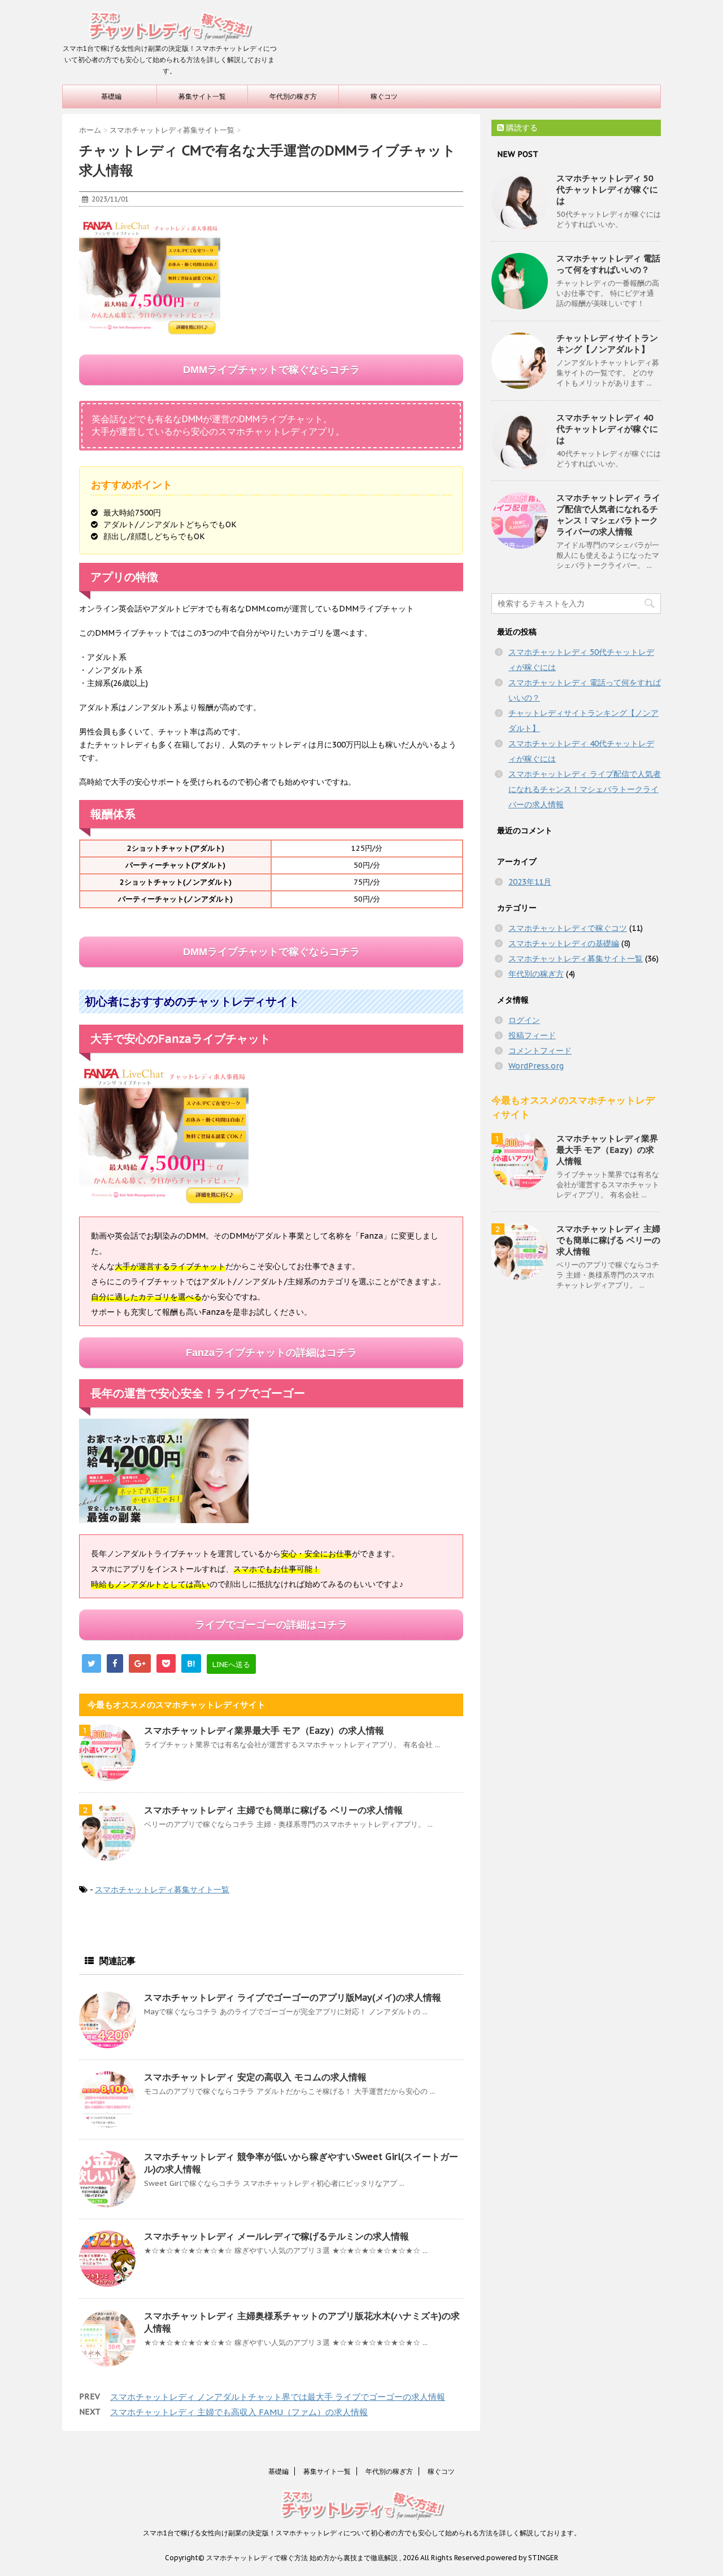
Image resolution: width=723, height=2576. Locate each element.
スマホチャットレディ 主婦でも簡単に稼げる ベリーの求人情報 (273, 1810)
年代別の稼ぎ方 (293, 96)
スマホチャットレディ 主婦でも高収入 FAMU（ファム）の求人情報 (239, 2412)
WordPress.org (536, 1066)
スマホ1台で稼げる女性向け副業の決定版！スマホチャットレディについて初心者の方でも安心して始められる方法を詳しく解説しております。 (362, 2533)
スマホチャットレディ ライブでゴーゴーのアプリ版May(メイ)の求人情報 (293, 1997)
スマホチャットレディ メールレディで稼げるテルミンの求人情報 (276, 2236)
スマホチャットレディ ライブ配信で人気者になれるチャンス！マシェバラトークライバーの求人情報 (608, 515)
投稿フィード (532, 1035)
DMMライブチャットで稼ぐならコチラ (271, 370)
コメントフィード (540, 1051)
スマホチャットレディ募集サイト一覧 (162, 1890)
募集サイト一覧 (202, 96)
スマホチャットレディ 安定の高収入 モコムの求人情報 (255, 2077)
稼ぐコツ (384, 96)
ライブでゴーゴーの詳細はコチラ (271, 1625)
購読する (521, 128)
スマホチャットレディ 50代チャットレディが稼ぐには (607, 189)
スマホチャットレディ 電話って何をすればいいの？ (608, 264)
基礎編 (111, 96)
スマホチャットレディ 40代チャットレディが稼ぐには (607, 429)
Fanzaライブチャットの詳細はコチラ (271, 1353)
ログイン (524, 1020)
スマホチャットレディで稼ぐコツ (568, 928)
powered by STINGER (522, 2558)
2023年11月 (530, 882)
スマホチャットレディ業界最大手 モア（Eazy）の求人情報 (264, 1730)
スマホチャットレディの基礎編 (564, 943)
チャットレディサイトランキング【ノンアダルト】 (607, 344)
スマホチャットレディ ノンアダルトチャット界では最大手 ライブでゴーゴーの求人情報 (278, 2397)
